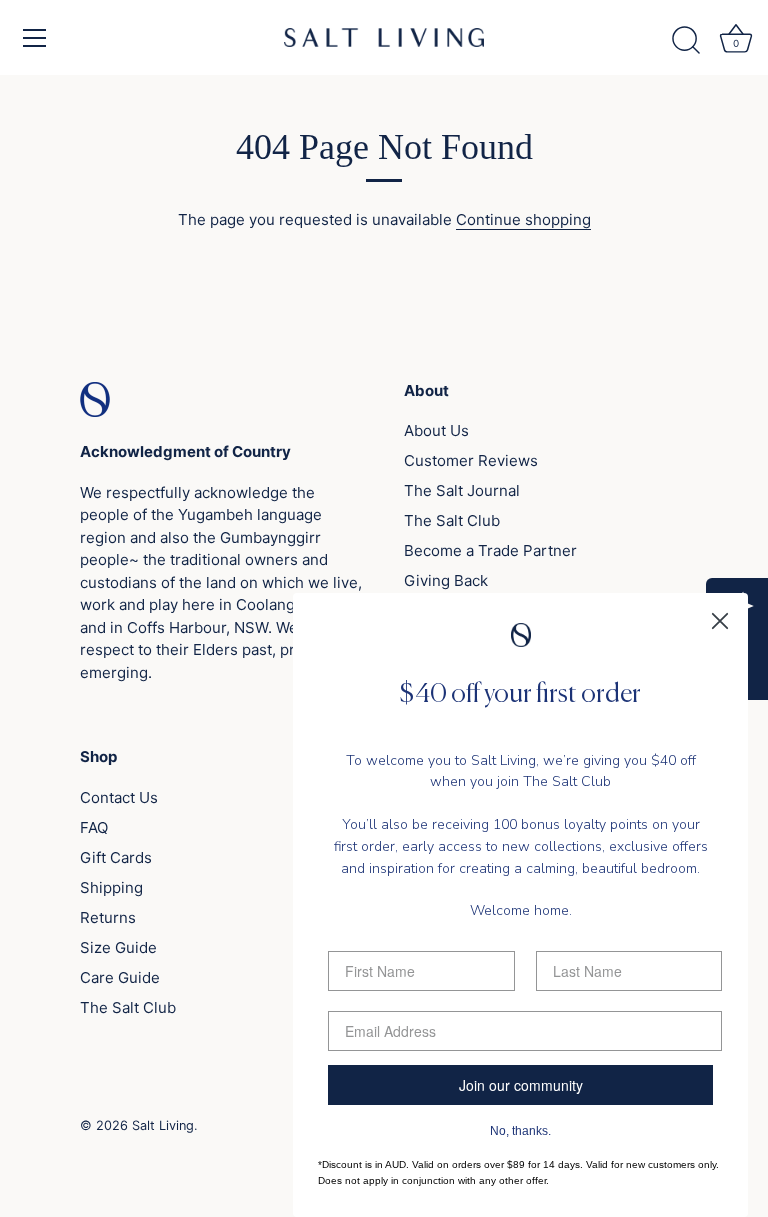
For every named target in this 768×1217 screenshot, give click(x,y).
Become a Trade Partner (490, 550)
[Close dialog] (720, 621)
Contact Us (119, 797)
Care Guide (120, 977)
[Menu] (35, 38)
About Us (436, 430)
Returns (108, 917)
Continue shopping (523, 219)
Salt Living (163, 1125)
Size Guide (118, 947)
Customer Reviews (471, 460)
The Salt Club (452, 520)
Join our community (521, 1085)
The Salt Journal (462, 490)
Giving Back (446, 580)
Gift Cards (116, 857)
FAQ (94, 827)
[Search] (686, 41)
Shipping (111, 887)
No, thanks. (520, 1130)
